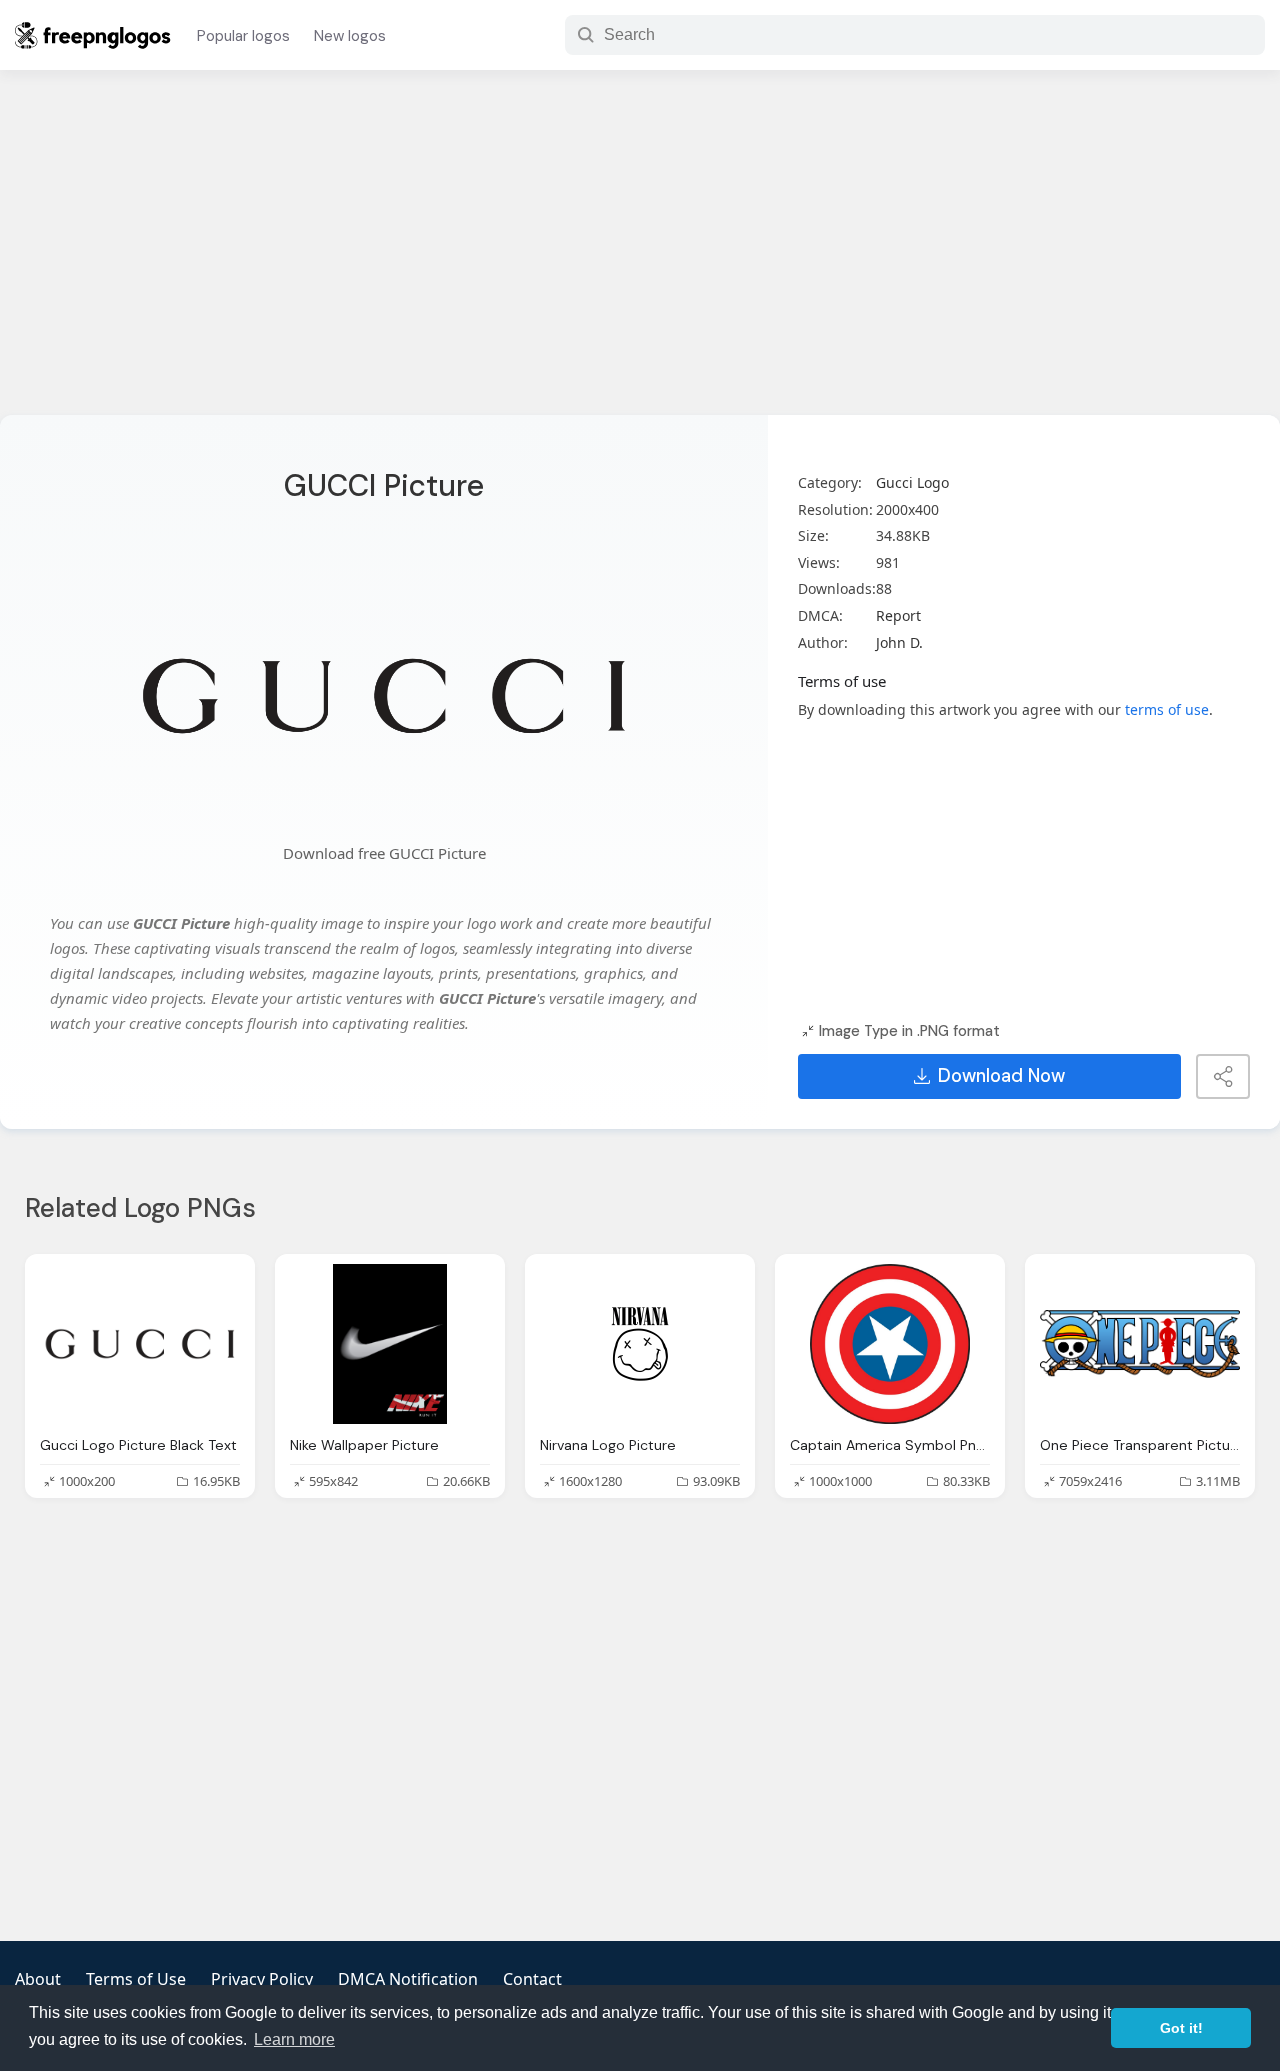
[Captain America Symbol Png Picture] (890, 1344)
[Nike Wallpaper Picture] (390, 1344)
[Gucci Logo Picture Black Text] (140, 1344)
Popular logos (243, 36)
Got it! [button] (1181, 2028)
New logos (350, 36)
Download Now (1001, 1076)
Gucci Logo (912, 482)
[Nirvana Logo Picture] (640, 1344)
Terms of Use (136, 1979)
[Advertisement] (640, 255)
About (38, 1979)
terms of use (1167, 709)
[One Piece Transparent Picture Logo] (1140, 1344)
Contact (532, 1979)
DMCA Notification (408, 1979)
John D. (899, 642)
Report (898, 615)
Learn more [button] (294, 2039)
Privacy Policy (262, 1979)
